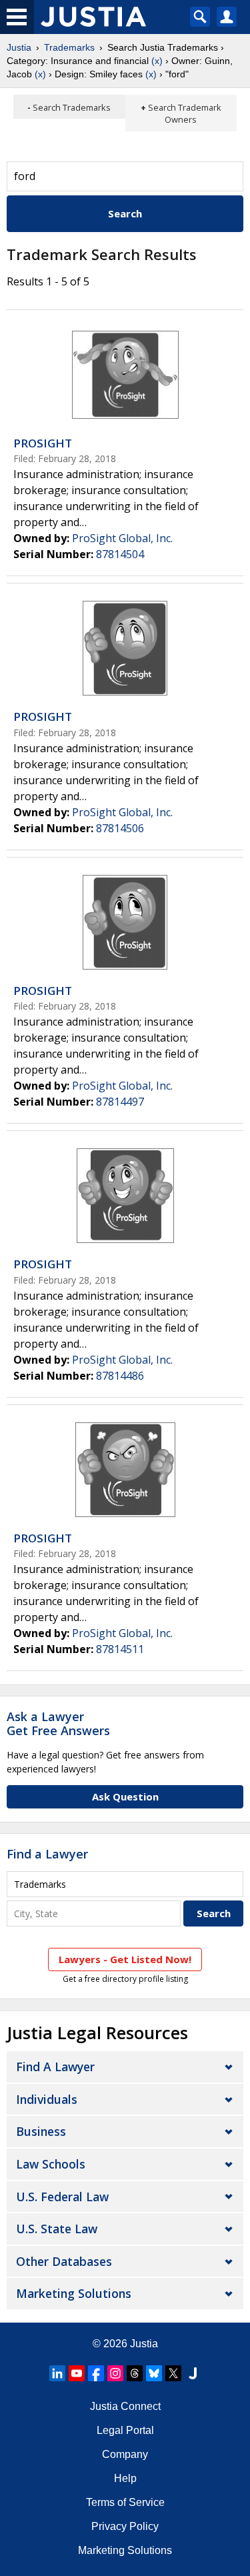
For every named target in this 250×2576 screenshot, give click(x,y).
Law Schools (51, 2164)
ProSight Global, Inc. (122, 538)
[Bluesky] (154, 2373)
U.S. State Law (57, 2229)
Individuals (47, 2099)
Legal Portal (125, 2430)
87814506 (120, 828)
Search (125, 213)
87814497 (120, 1102)
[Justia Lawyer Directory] (193, 2373)
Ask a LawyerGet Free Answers (58, 1724)
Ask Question (125, 1796)
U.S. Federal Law (62, 2197)
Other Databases (64, 2261)
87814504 (120, 554)
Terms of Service (125, 2502)
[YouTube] (77, 2373)
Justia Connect (125, 2406)
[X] (173, 2373)
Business (41, 2131)
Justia (19, 47)
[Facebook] (96, 2373)
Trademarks (69, 47)
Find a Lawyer (47, 1854)
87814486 (120, 1376)
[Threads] (135, 2373)
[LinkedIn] (57, 2373)
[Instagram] (115, 2373)
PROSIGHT (43, 443)
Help (125, 2478)
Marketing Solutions (74, 2293)
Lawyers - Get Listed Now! (125, 1959)
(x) (157, 61)
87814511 (120, 1649)
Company (125, 2454)
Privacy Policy (125, 2526)
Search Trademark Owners (185, 113)
